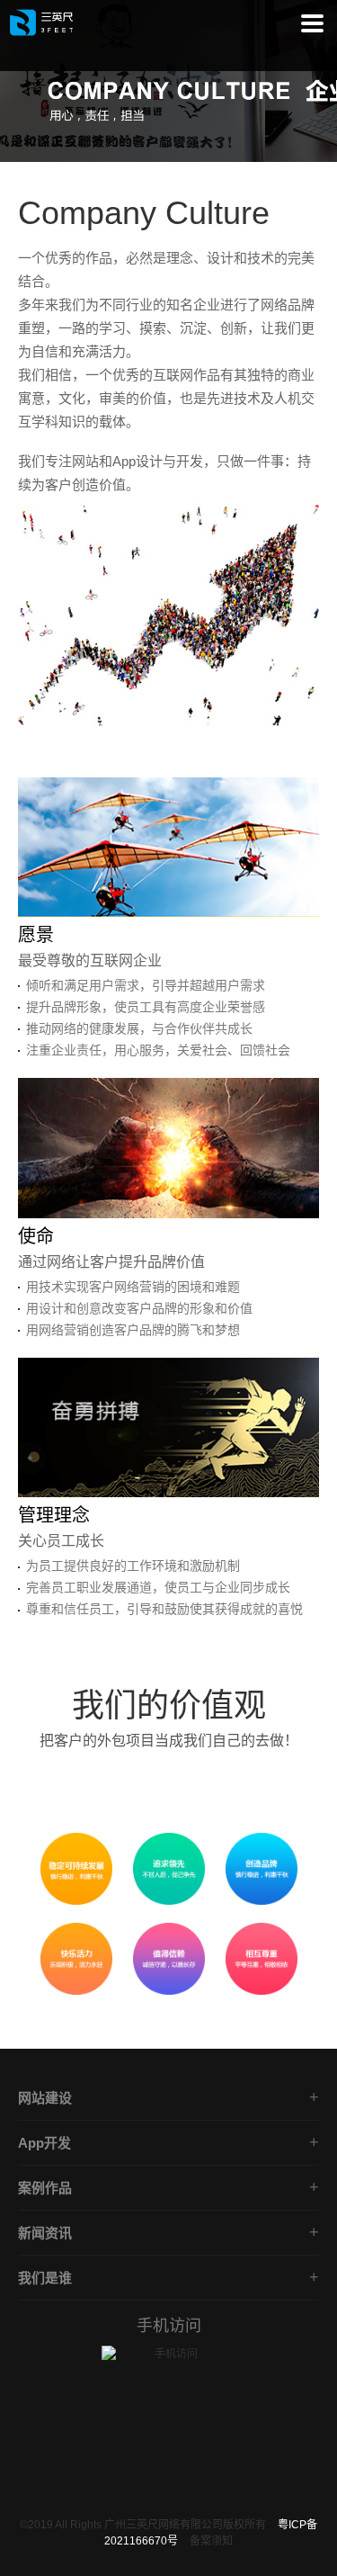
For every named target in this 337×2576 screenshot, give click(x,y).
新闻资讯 (45, 2233)
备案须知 (211, 2541)
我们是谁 (45, 2278)
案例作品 (45, 2188)
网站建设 (45, 2098)
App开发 (44, 2143)
